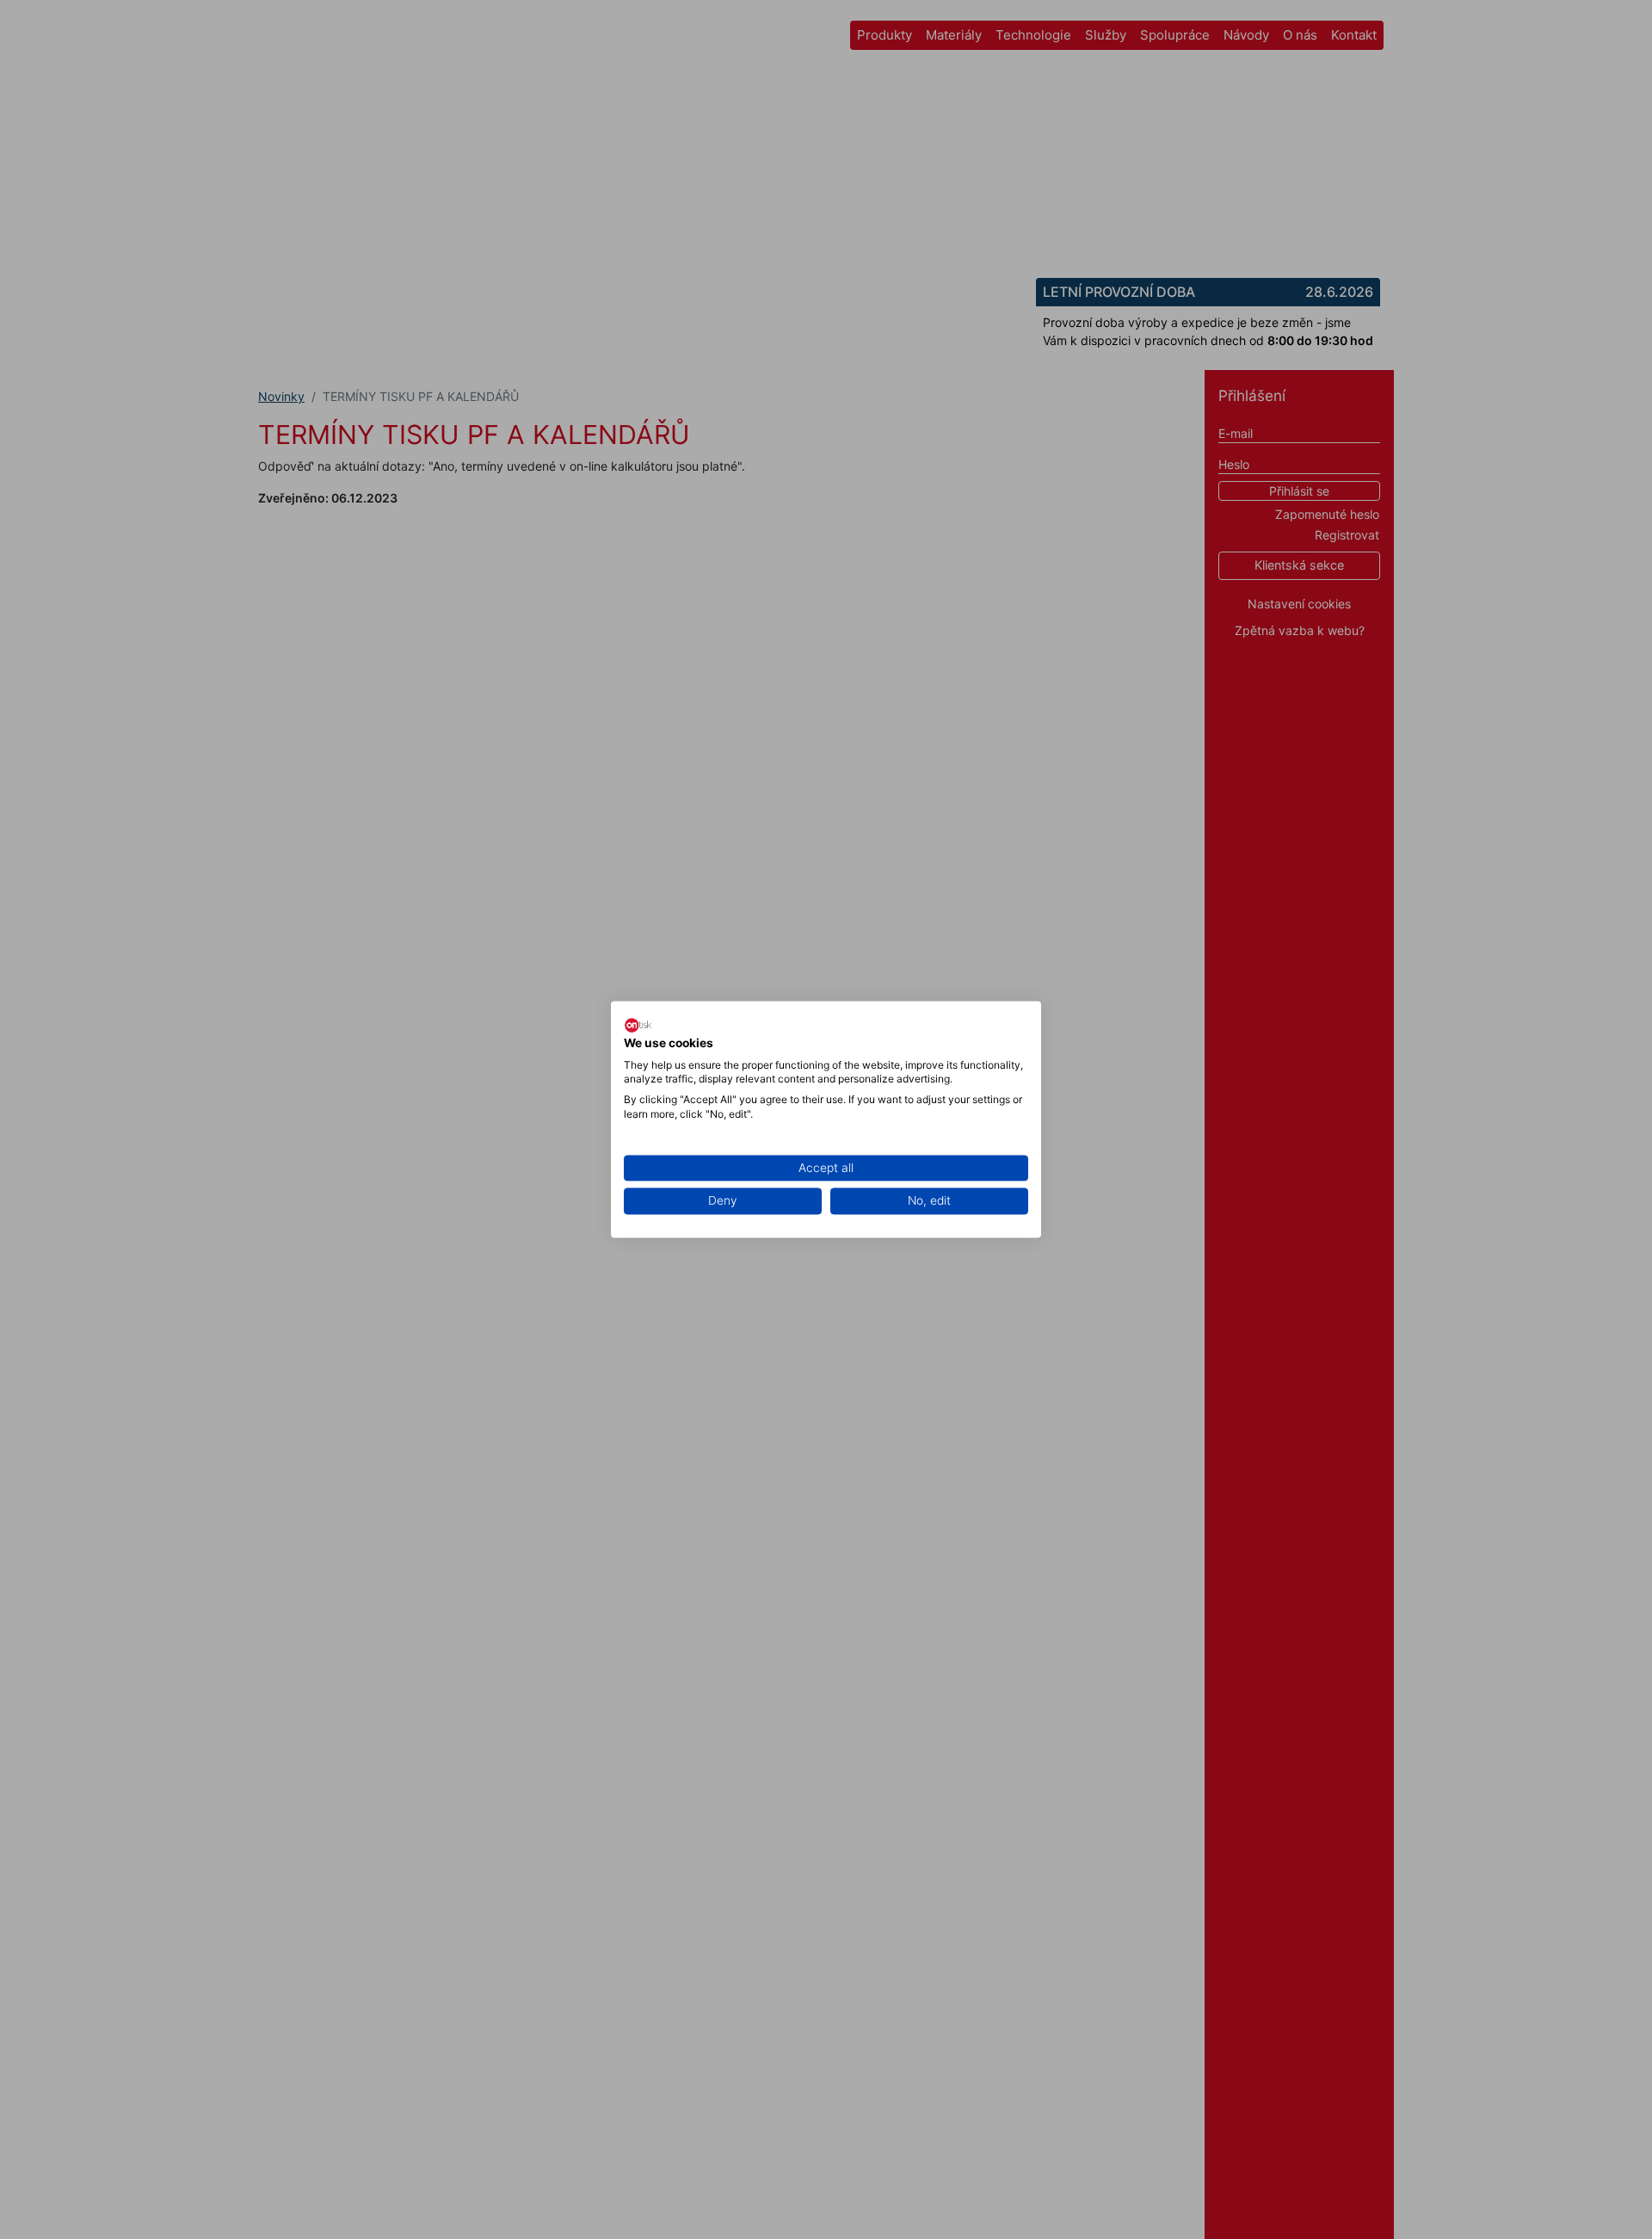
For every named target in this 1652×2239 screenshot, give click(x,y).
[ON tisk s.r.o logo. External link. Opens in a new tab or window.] (638, 1025)
